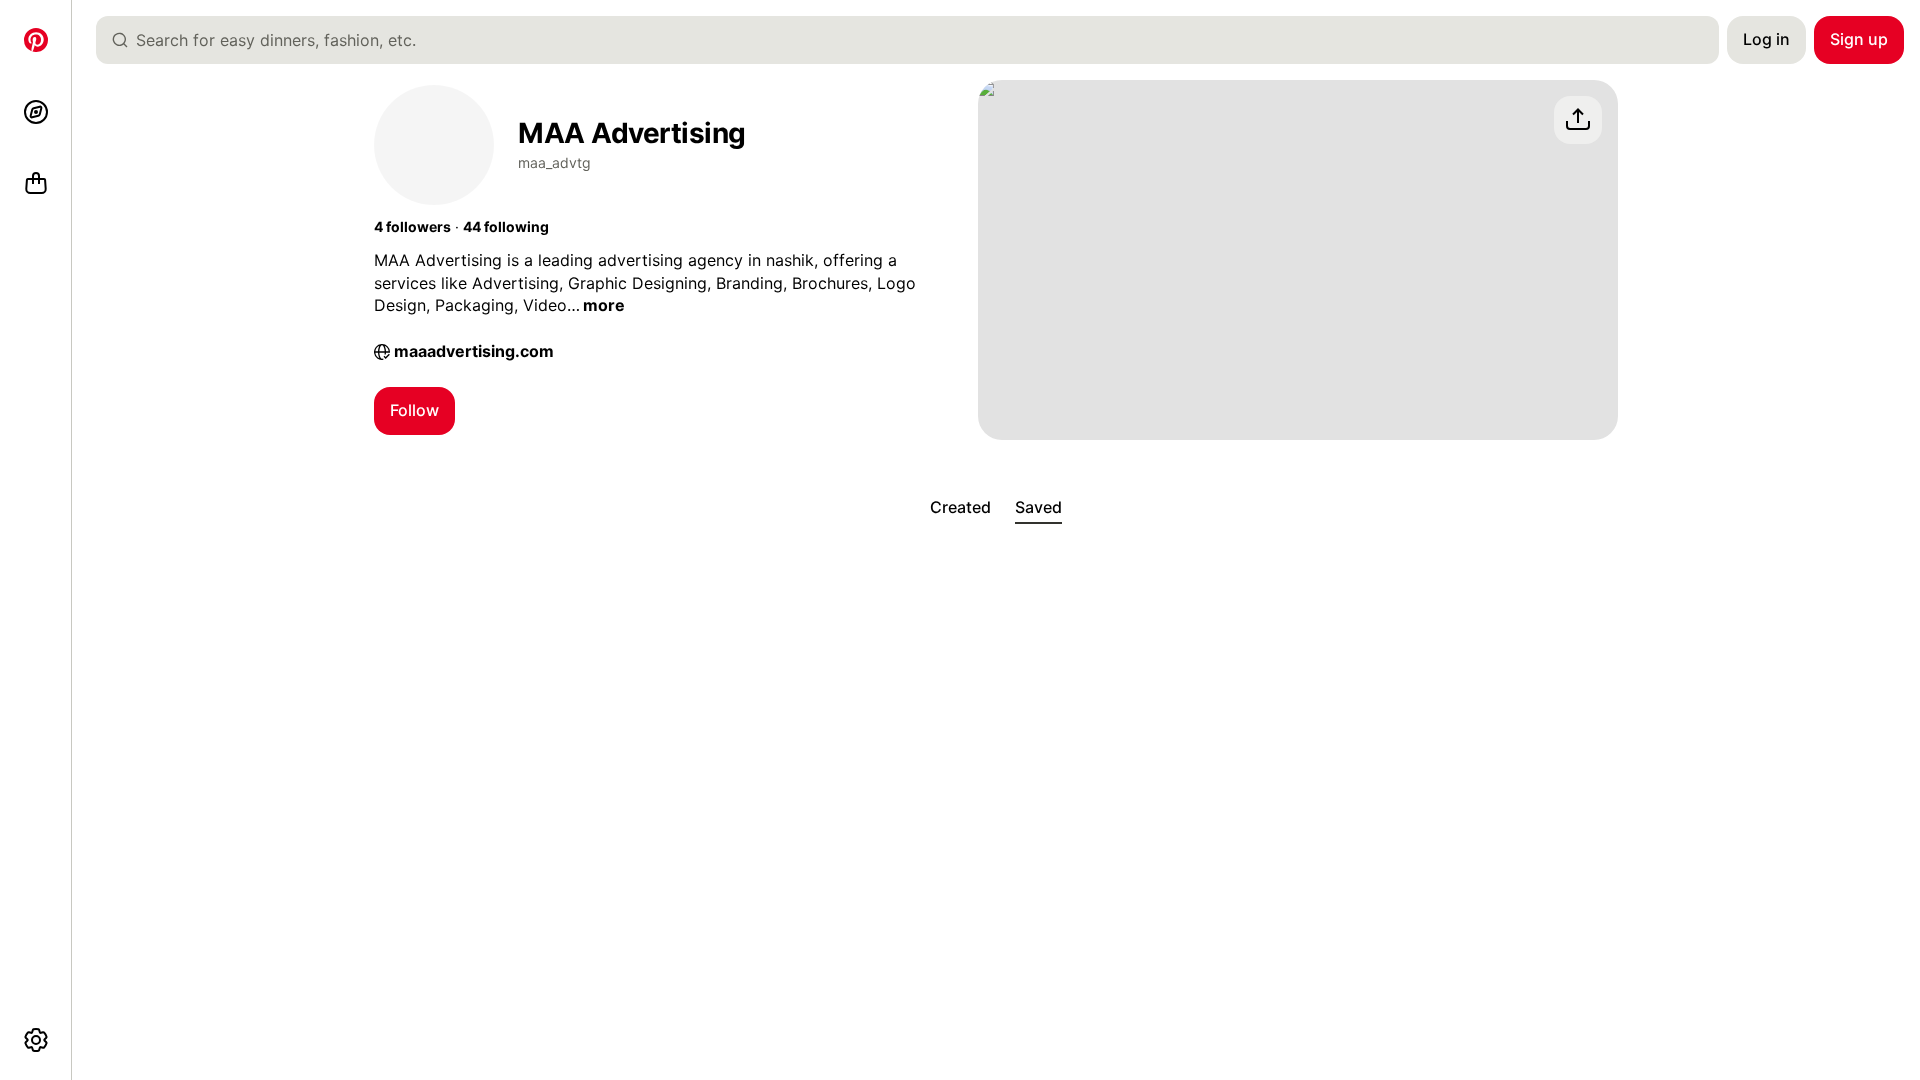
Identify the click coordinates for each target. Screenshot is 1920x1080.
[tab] (960, 508)
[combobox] (915, 40)
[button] (412, 227)
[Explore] (36, 112)
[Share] (1578, 120)
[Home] (36, 40)
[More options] (36, 1040)
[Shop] (36, 184)
